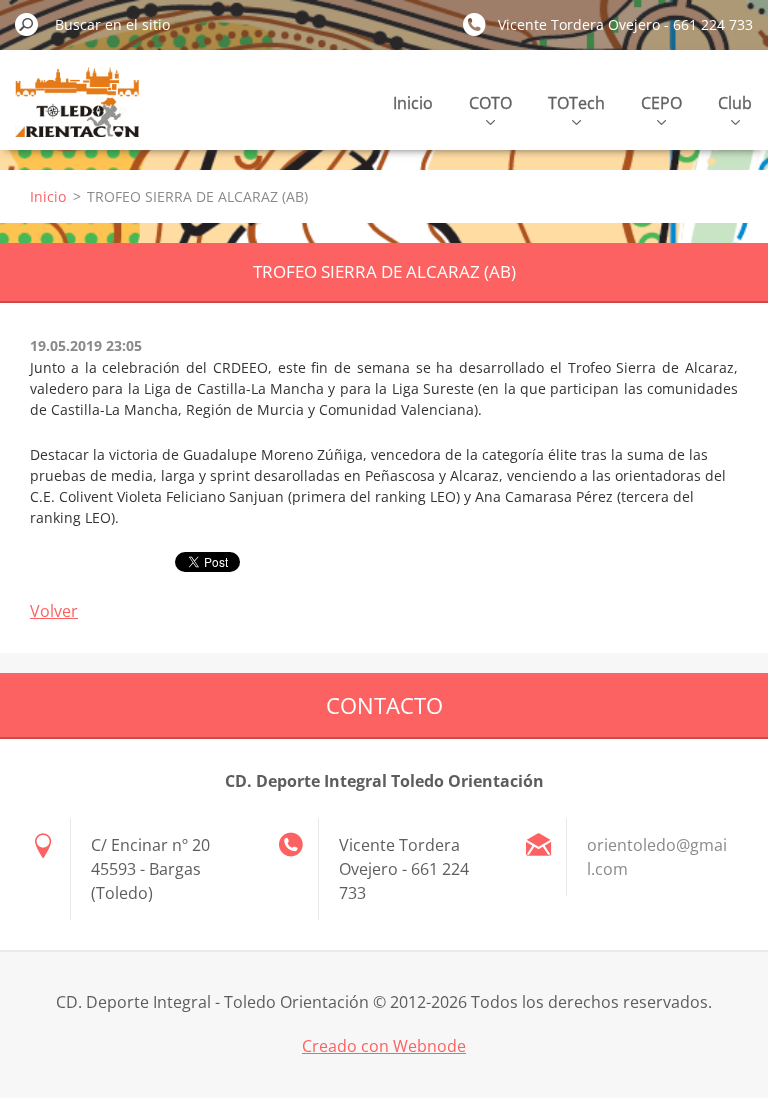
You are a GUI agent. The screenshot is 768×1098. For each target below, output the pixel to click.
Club (735, 103)
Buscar (27, 24)
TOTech (576, 103)
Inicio (413, 103)
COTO (490, 103)
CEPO (661, 103)
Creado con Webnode (384, 1046)
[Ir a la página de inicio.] (77, 113)
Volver (54, 611)
